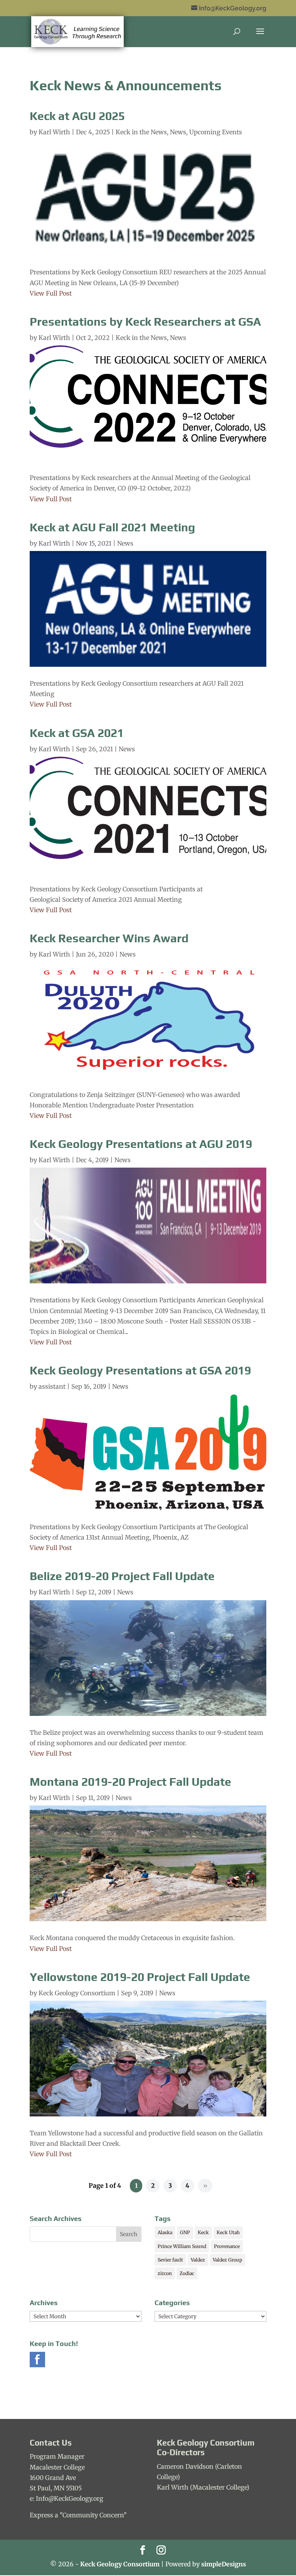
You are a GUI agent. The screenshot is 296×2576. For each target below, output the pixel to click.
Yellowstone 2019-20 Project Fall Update (140, 1977)
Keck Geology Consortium (77, 1993)
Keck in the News (141, 132)
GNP (185, 2232)
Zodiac (187, 2273)
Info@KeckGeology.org (70, 2498)
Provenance (227, 2246)
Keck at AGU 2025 (77, 116)
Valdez (198, 2260)
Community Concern (93, 2515)
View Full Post (51, 293)
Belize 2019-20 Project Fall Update (122, 1576)
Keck (203, 2232)
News (178, 132)
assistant (52, 1386)
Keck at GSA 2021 (77, 733)
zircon (165, 2273)
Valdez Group (227, 2260)
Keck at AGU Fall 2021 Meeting (112, 527)
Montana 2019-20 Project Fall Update (130, 1782)
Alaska (165, 2232)
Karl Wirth (54, 132)
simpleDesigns (224, 2564)
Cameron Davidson (185, 2466)
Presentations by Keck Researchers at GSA (145, 322)
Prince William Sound (182, 2246)
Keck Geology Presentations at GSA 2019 (140, 1370)
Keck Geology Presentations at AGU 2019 (141, 1144)
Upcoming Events (216, 132)
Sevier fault (170, 2260)
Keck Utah (228, 2232)
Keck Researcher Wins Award (109, 938)
